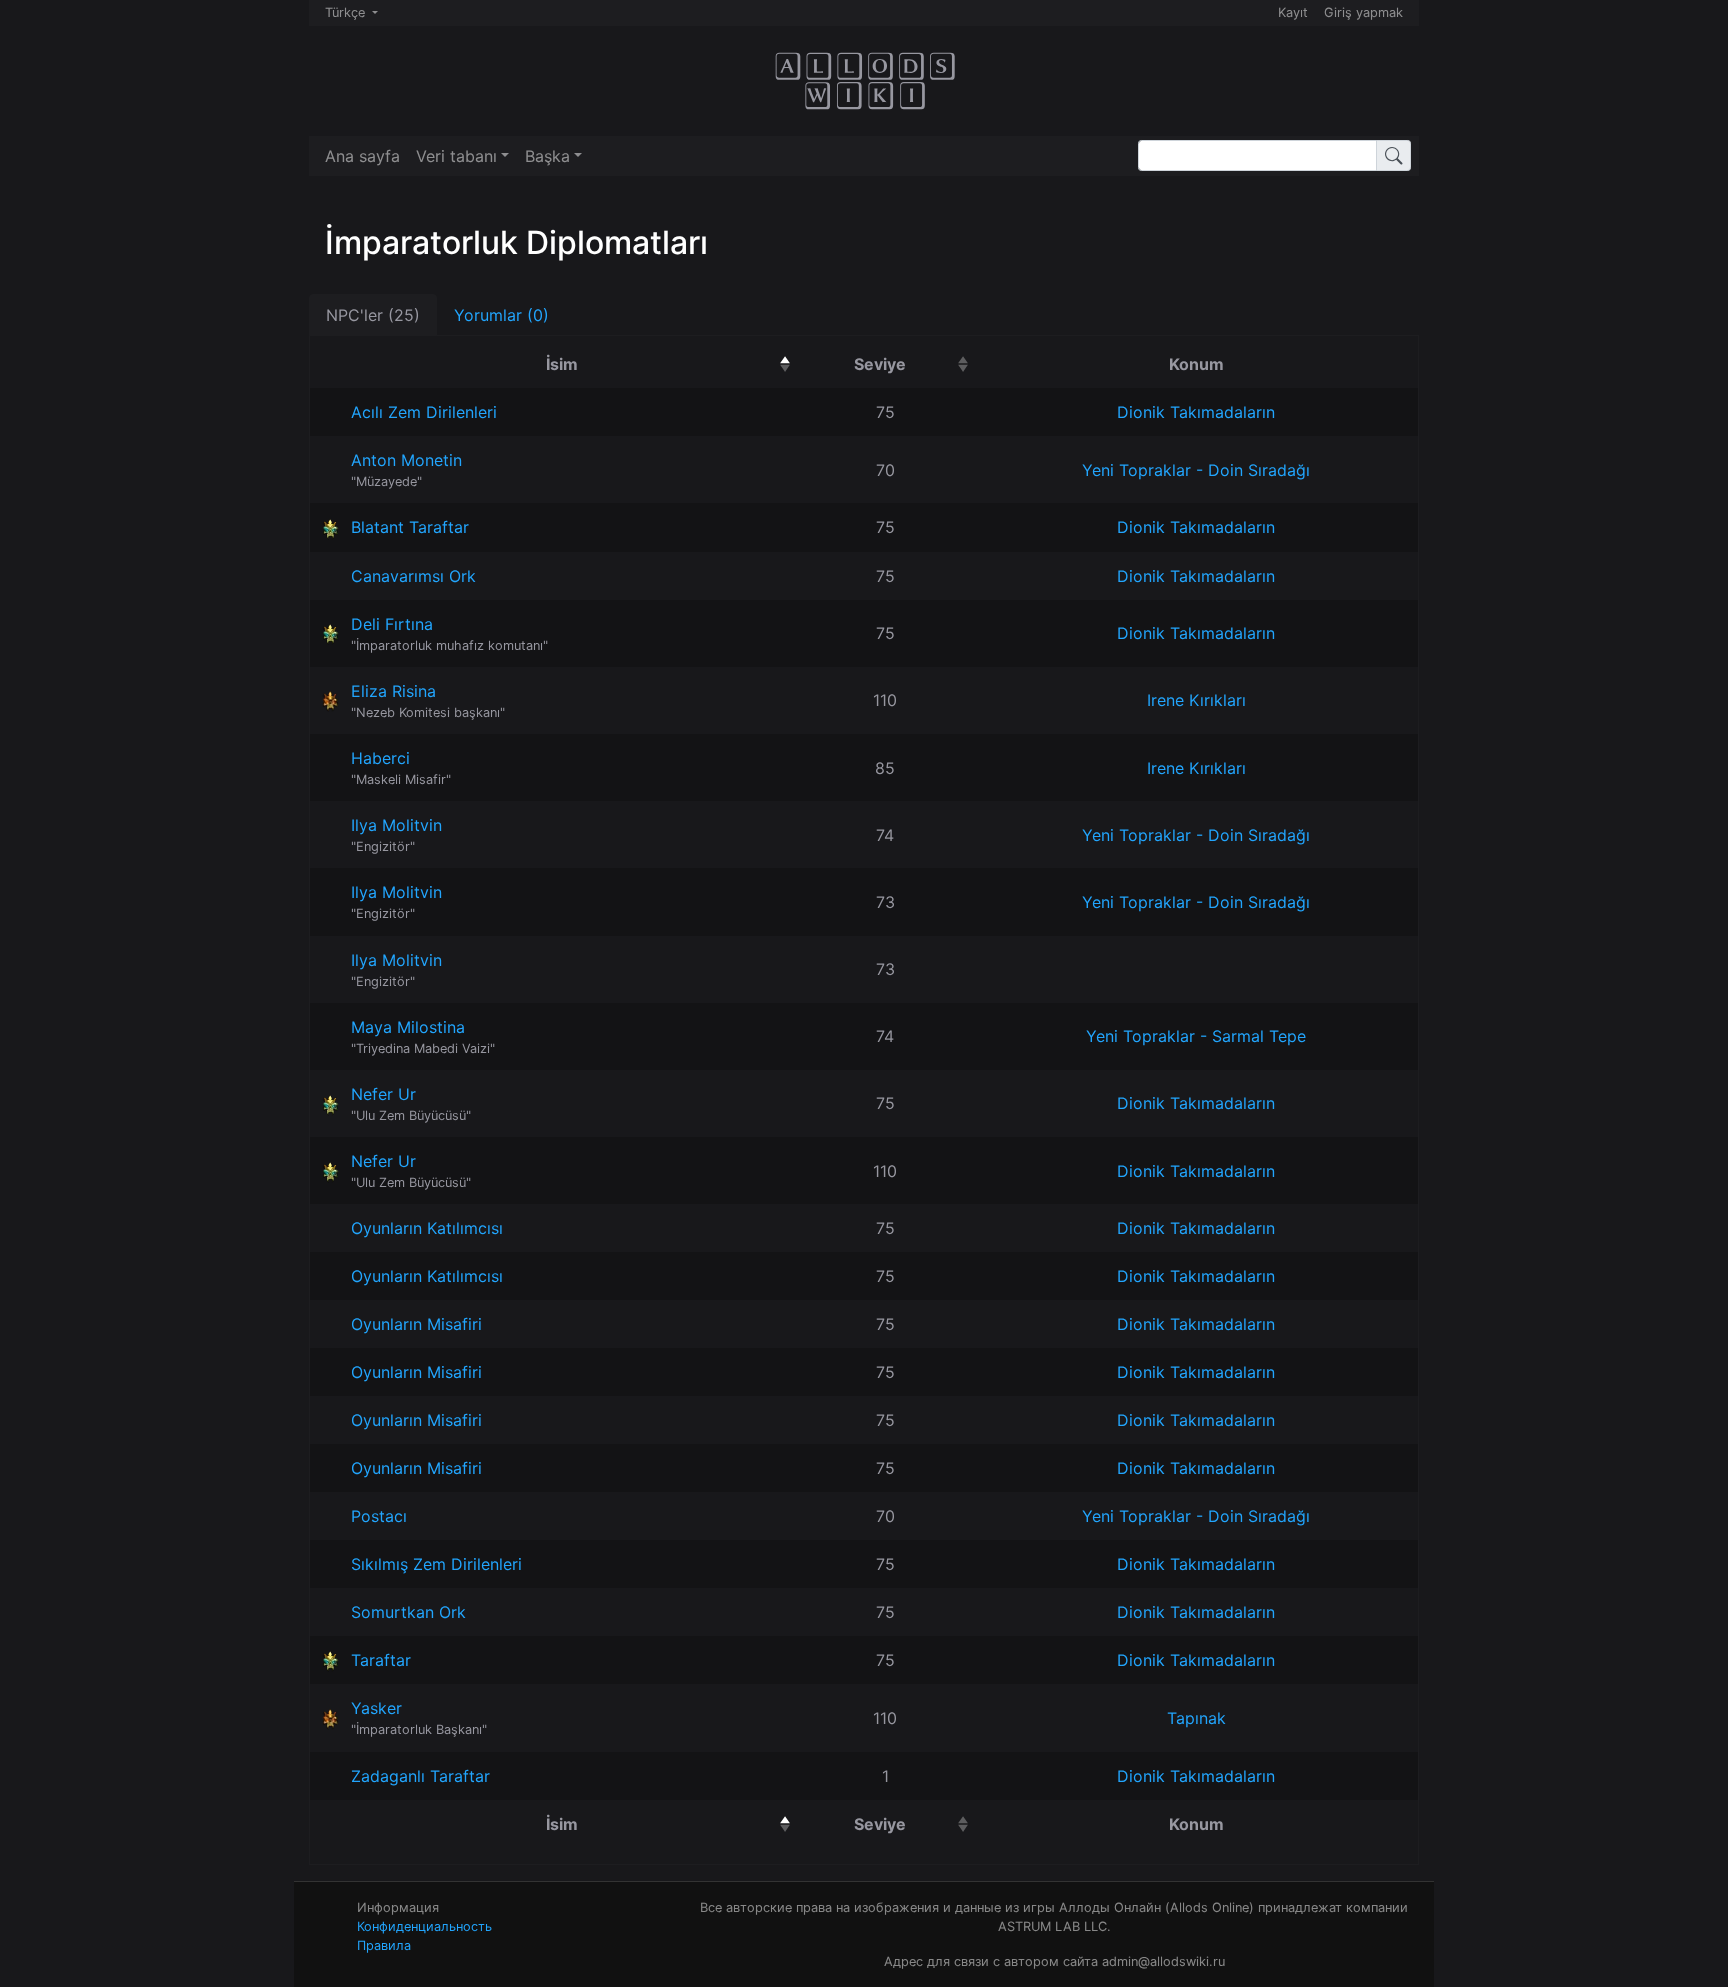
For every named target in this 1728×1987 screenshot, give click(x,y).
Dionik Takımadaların (1196, 412)
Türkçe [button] (347, 12)
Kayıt (1293, 12)
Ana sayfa (362, 156)
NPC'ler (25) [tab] (373, 315)
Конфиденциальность (424, 1926)
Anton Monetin (406, 460)
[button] (462, 156)
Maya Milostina (408, 1027)
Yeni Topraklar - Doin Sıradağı (1196, 470)
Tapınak (1196, 1718)
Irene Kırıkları (1196, 700)
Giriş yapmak (1363, 12)
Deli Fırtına (392, 624)
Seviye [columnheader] (914, 363)
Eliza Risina (393, 691)
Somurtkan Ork (408, 1612)
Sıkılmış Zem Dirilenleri (436, 1564)
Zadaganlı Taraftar (420, 1776)
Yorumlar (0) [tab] (501, 315)
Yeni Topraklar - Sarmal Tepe (1196, 1036)
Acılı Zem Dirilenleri (424, 412)
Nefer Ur (383, 1094)
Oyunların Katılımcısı (427, 1228)
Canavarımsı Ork (413, 576)
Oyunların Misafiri (416, 1324)
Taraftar (381, 1660)
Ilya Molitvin (396, 825)
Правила (384, 1945)
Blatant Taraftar (410, 527)
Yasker (376, 1708)
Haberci (380, 758)
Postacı (379, 1516)
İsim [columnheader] (663, 363)
